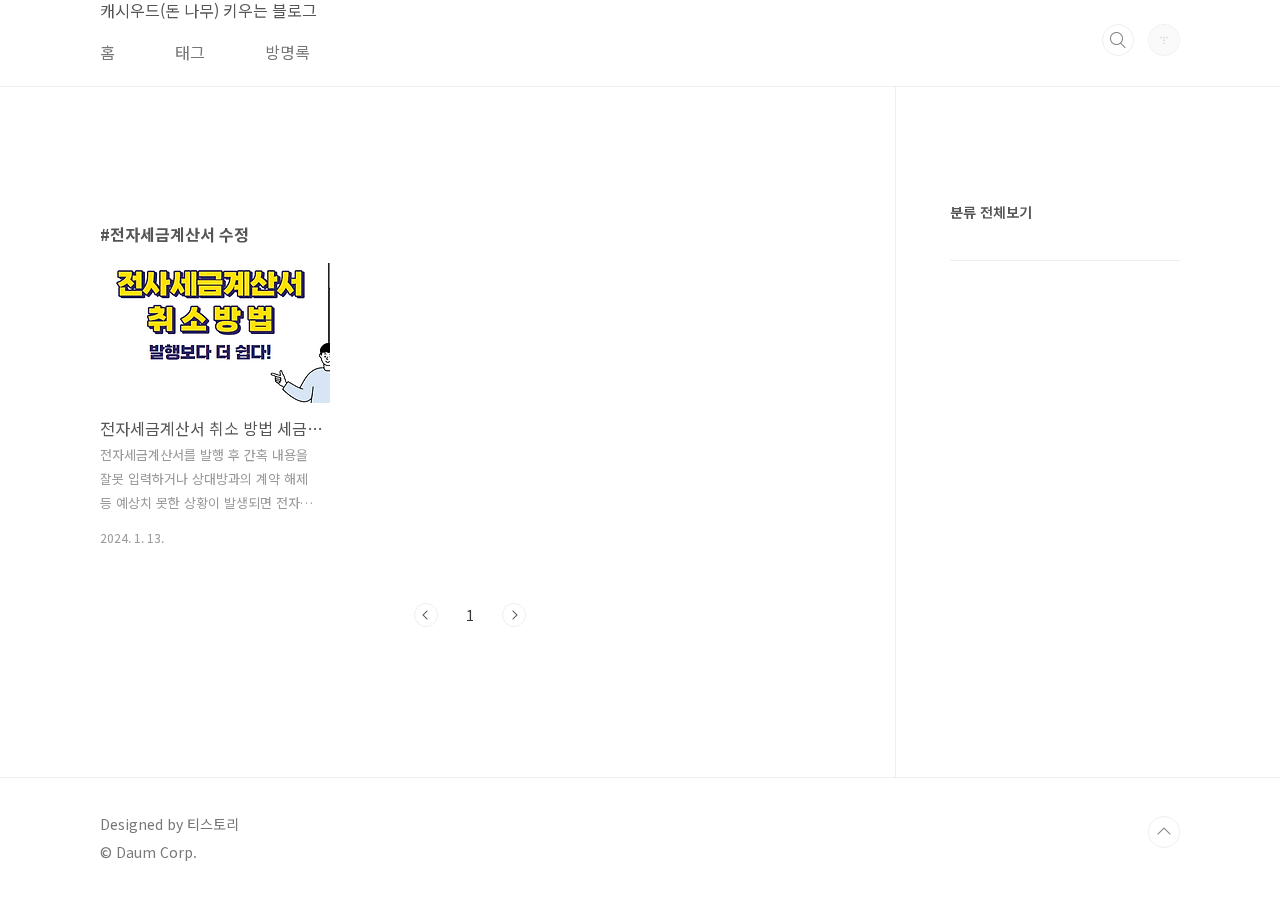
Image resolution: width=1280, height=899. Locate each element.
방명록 (287, 52)
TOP (1164, 832)
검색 (1118, 40)
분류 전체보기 (991, 212)
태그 (190, 52)
